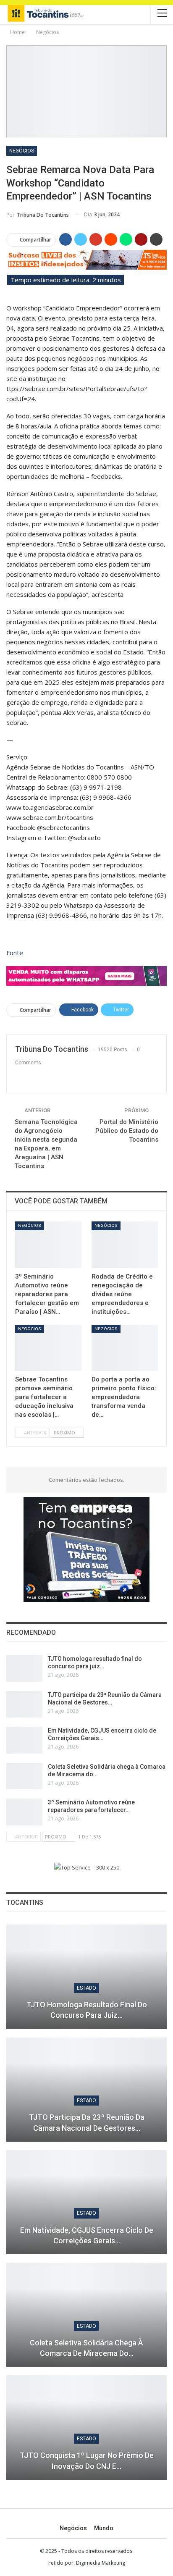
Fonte (15, 953)
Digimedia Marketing (101, 2563)
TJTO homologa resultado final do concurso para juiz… (87, 2010)
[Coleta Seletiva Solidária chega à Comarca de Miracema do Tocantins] (24, 1776)
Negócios (22, 151)
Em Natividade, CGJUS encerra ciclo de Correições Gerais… (87, 2235)
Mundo (104, 2528)
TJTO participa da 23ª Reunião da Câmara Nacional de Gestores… (87, 2122)
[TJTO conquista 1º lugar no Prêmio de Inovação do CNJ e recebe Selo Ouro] (86, 2427)
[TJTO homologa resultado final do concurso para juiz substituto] (24, 1668)
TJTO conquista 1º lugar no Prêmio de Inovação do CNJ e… (87, 2460)
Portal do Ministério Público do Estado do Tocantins (127, 1131)
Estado (86, 1988)
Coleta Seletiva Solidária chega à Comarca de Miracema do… (86, 2348)
